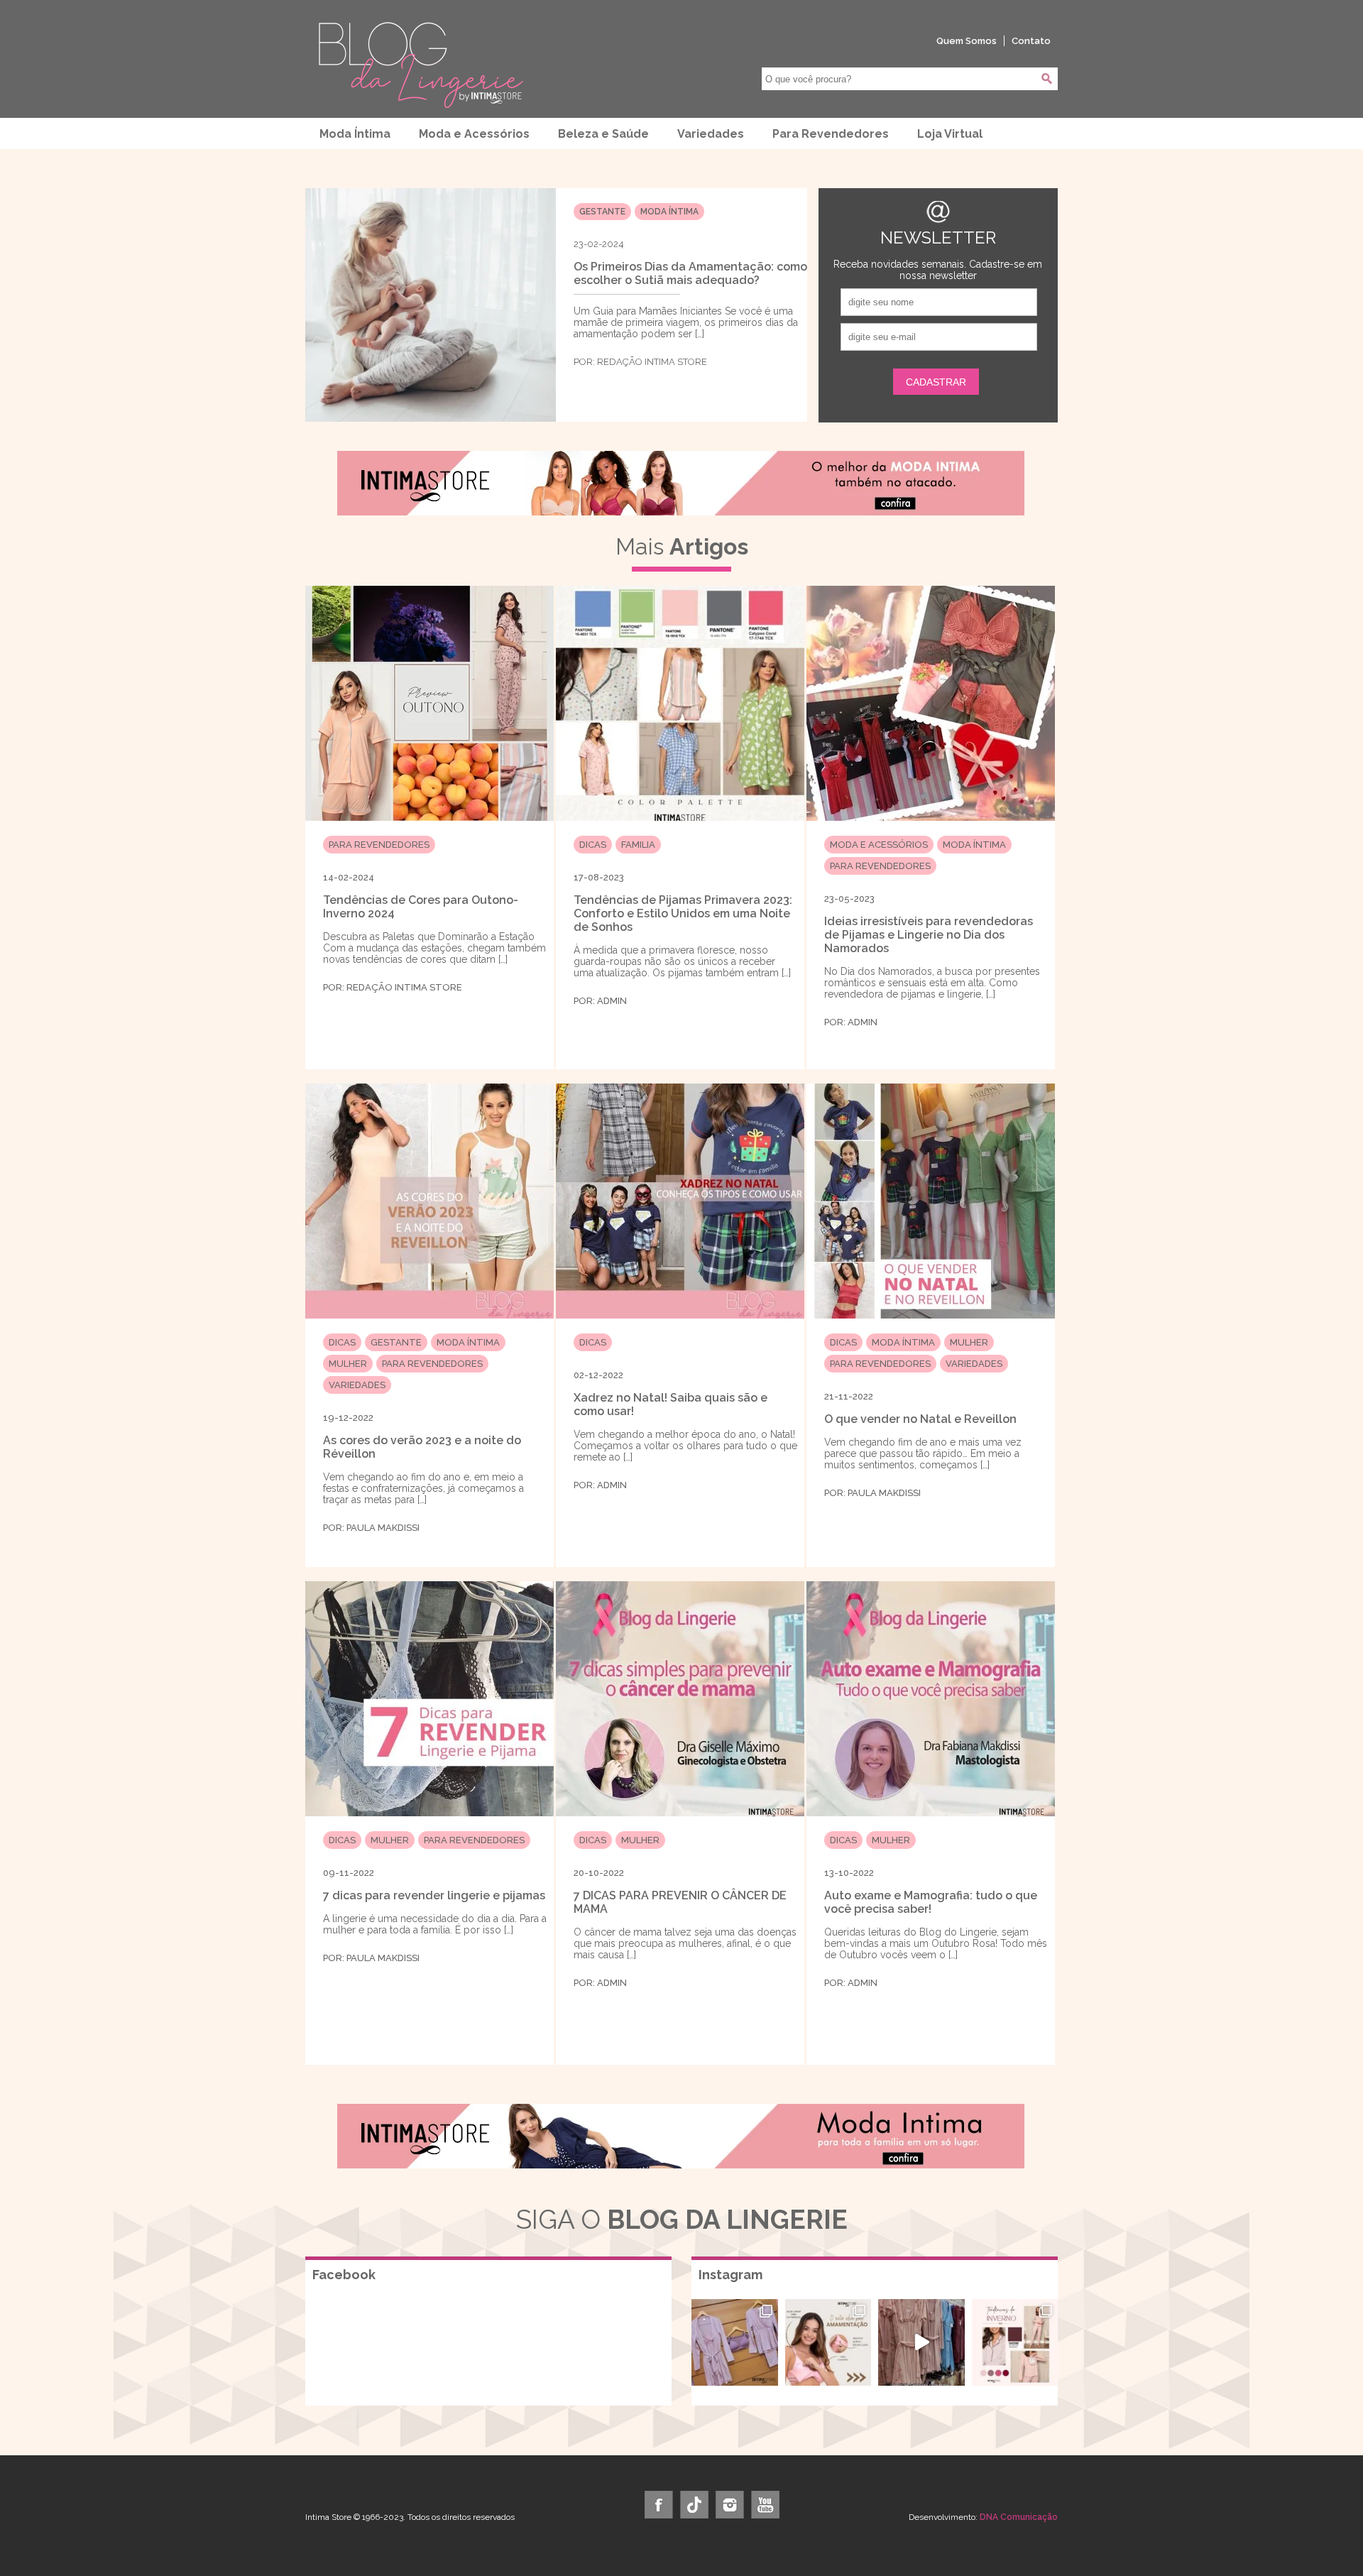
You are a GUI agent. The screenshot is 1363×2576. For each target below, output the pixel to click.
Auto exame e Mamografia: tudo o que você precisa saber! (931, 1902)
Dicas (593, 845)
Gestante (602, 212)
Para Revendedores (831, 134)
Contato (1031, 41)
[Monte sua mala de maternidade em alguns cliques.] (735, 2342)
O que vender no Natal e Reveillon (920, 1419)
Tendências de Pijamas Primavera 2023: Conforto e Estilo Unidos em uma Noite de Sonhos (683, 913)
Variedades (711, 134)
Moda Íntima (355, 134)
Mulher (348, 1364)
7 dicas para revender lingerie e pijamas (434, 1895)
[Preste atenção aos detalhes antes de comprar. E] (828, 2342)
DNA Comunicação (1019, 2517)
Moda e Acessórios (474, 134)
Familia (638, 845)
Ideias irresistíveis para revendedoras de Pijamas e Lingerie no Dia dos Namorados (929, 935)
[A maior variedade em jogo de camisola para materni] (921, 2342)
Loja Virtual (950, 134)
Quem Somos (967, 41)
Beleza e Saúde (603, 134)
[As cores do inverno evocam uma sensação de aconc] (1015, 2342)
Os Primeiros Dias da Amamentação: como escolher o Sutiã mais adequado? (690, 273)
